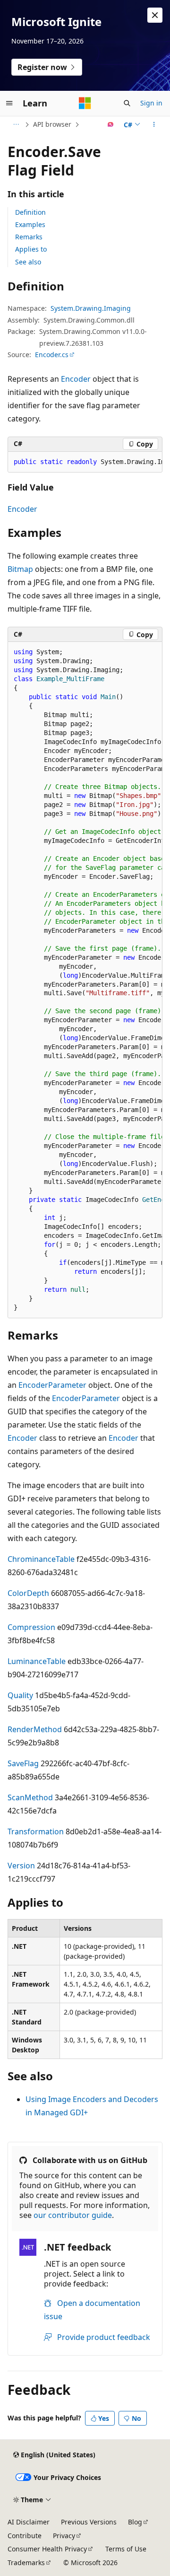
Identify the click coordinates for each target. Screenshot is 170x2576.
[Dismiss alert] (155, 15)
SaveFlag (23, 1763)
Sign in (151, 103)
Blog (135, 2522)
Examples (30, 224)
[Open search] (127, 103)
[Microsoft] (85, 103)
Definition (30, 212)
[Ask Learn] (111, 124)
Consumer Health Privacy (47, 2549)
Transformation (36, 1831)
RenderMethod (35, 1729)
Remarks (29, 237)
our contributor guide (73, 2215)
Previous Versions (89, 2522)
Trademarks (26, 2563)
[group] (85, 462)
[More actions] (154, 124)
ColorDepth (28, 1593)
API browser (52, 124)
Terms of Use (126, 2549)
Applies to (31, 249)
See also (28, 262)
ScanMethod (30, 1797)
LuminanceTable (37, 1661)
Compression (31, 1627)
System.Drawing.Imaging (91, 308)
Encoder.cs (52, 355)
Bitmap (20, 569)
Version (21, 1866)
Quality (20, 1695)
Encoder (76, 379)
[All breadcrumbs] (16, 124)
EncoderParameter (52, 1385)
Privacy (64, 2536)
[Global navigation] (9, 103)
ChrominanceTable (41, 1559)
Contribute (25, 2536)
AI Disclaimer (29, 2522)
